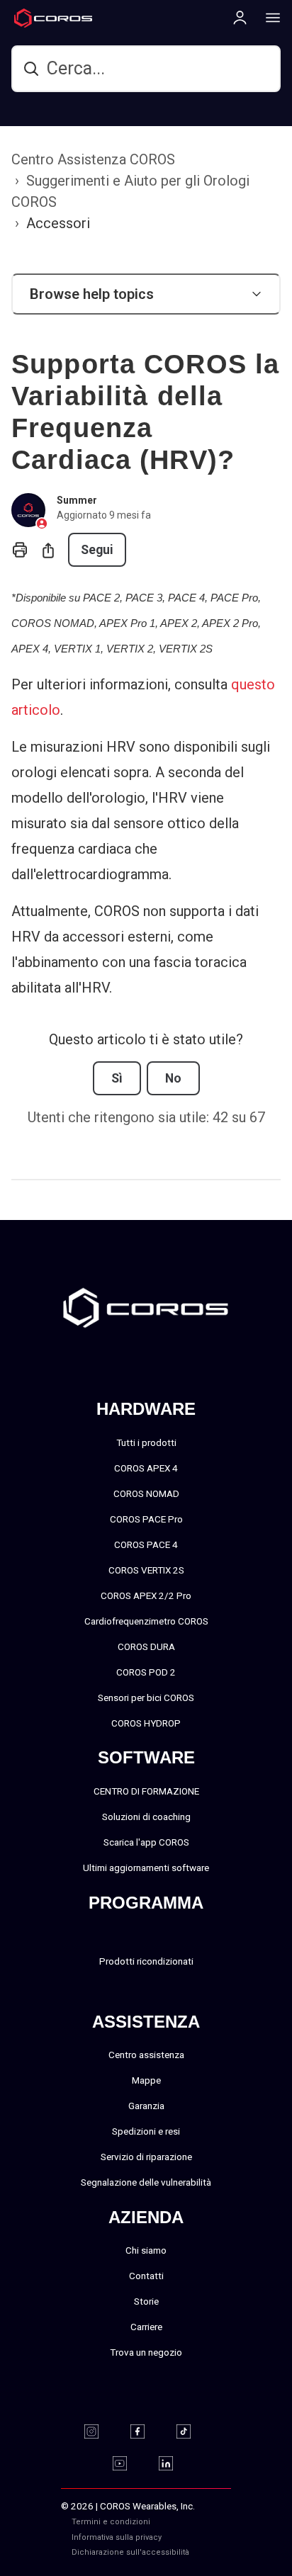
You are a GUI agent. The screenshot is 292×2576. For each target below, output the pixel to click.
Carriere (146, 2327)
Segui (97, 550)
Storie (146, 2301)
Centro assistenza (146, 2055)
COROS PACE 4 (146, 1544)
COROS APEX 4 (146, 1468)
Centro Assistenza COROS (93, 159)
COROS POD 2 (146, 1672)
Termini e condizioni (111, 2522)
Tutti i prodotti (146, 1442)
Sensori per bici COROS (146, 1697)
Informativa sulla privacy (117, 2537)
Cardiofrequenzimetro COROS (146, 1621)
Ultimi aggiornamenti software (146, 1868)
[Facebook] (146, 2431)
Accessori (58, 223)
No (173, 1078)
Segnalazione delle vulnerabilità (146, 2182)
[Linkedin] (175, 2463)
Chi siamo (146, 2250)
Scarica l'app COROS (146, 1842)
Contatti (146, 2276)
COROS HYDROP (146, 1723)
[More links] (269, 17)
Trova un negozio (146, 2352)
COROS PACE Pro (146, 1519)
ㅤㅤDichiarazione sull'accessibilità (130, 2552)
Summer (77, 500)
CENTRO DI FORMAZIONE (146, 1791)
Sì (117, 1078)
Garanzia (146, 2106)
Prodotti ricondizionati (146, 1961)
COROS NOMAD (146, 1493)
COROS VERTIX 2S (146, 1570)
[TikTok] (192, 2431)
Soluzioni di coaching (146, 1817)
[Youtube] (129, 2463)
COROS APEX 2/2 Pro (146, 1595)
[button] (146, 294)
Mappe (146, 2080)
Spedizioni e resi (146, 2131)
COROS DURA (146, 1646)
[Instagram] (100, 2431)
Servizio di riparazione (146, 2157)
